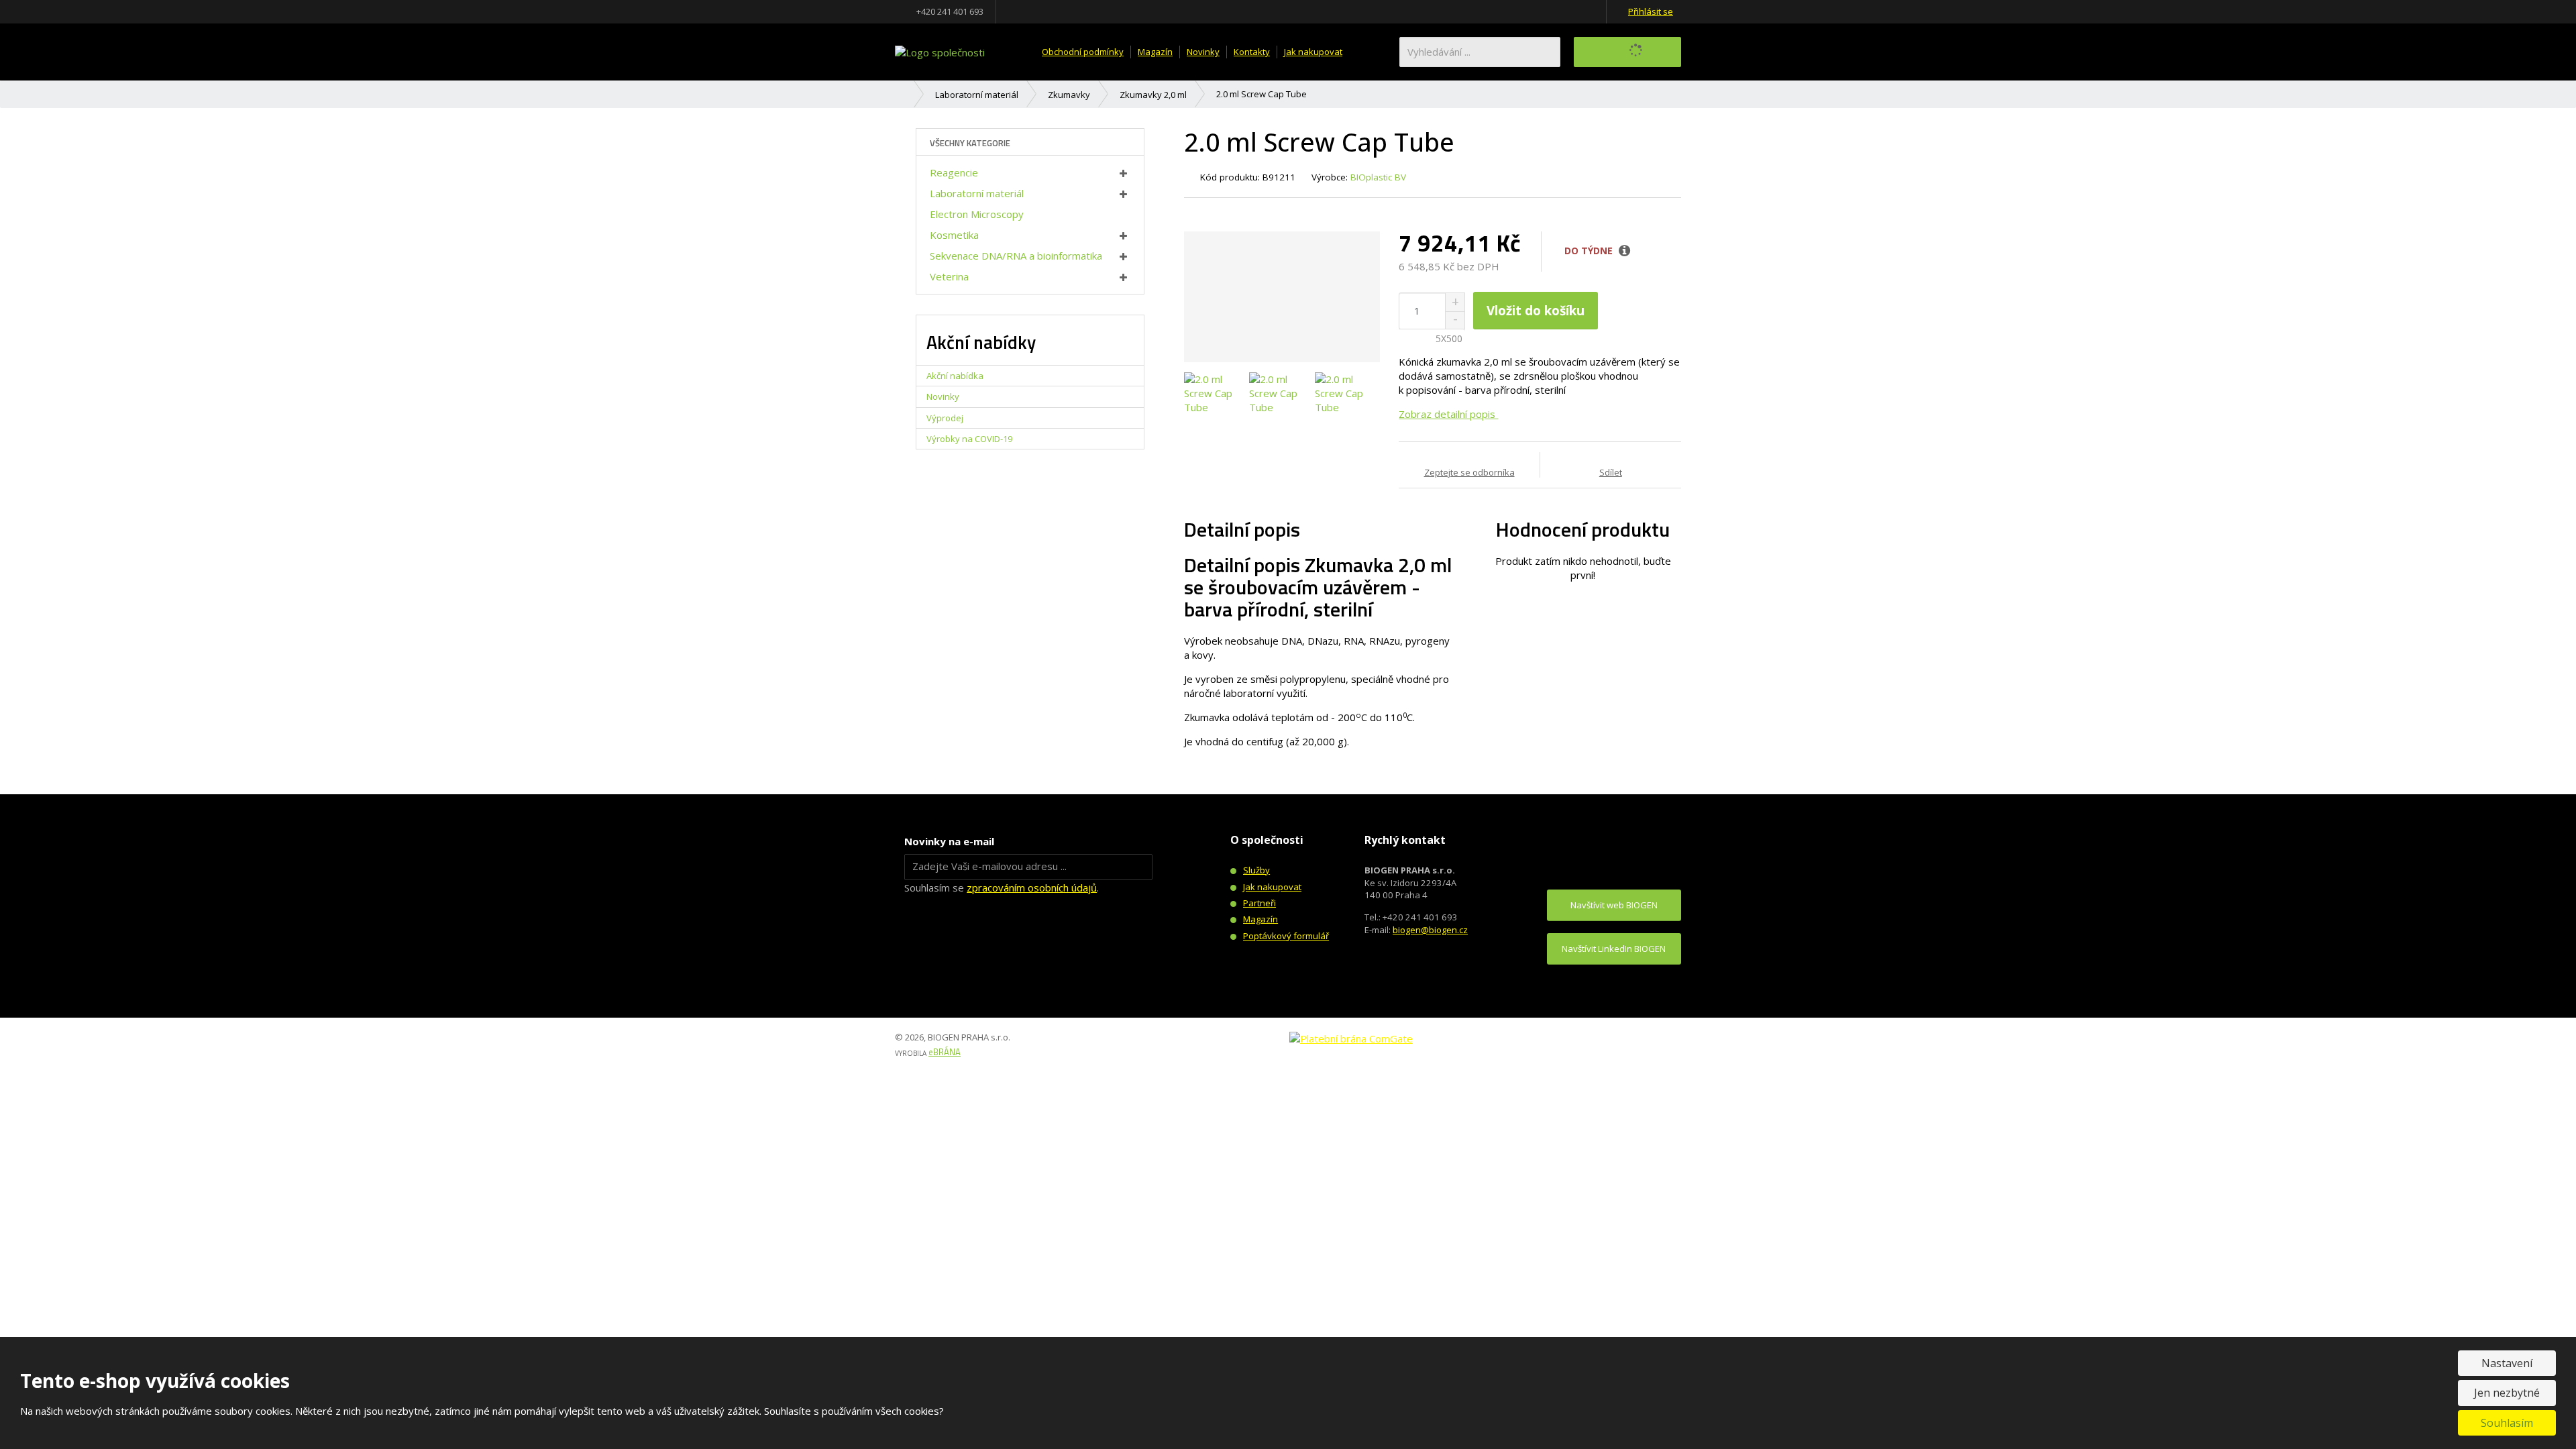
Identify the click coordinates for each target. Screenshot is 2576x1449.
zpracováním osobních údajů (1032, 888)
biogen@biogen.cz (1430, 930)
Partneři (1259, 903)
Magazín (1155, 52)
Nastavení (2507, 1363)
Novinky (1203, 52)
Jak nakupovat (1313, 52)
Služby (1256, 870)
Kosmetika (954, 235)
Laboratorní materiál (977, 193)
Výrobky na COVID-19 (969, 439)
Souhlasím (2507, 1423)
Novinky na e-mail (949, 841)
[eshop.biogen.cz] (940, 51)
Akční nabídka (955, 376)
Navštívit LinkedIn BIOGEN (1614, 949)
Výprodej (945, 418)
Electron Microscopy (977, 214)
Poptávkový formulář (1286, 936)
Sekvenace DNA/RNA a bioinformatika (1016, 256)
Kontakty (1252, 52)
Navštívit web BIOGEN (1614, 905)
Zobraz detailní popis (1448, 414)
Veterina (949, 276)
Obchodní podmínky (1083, 52)
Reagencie (954, 172)
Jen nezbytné (2507, 1393)
